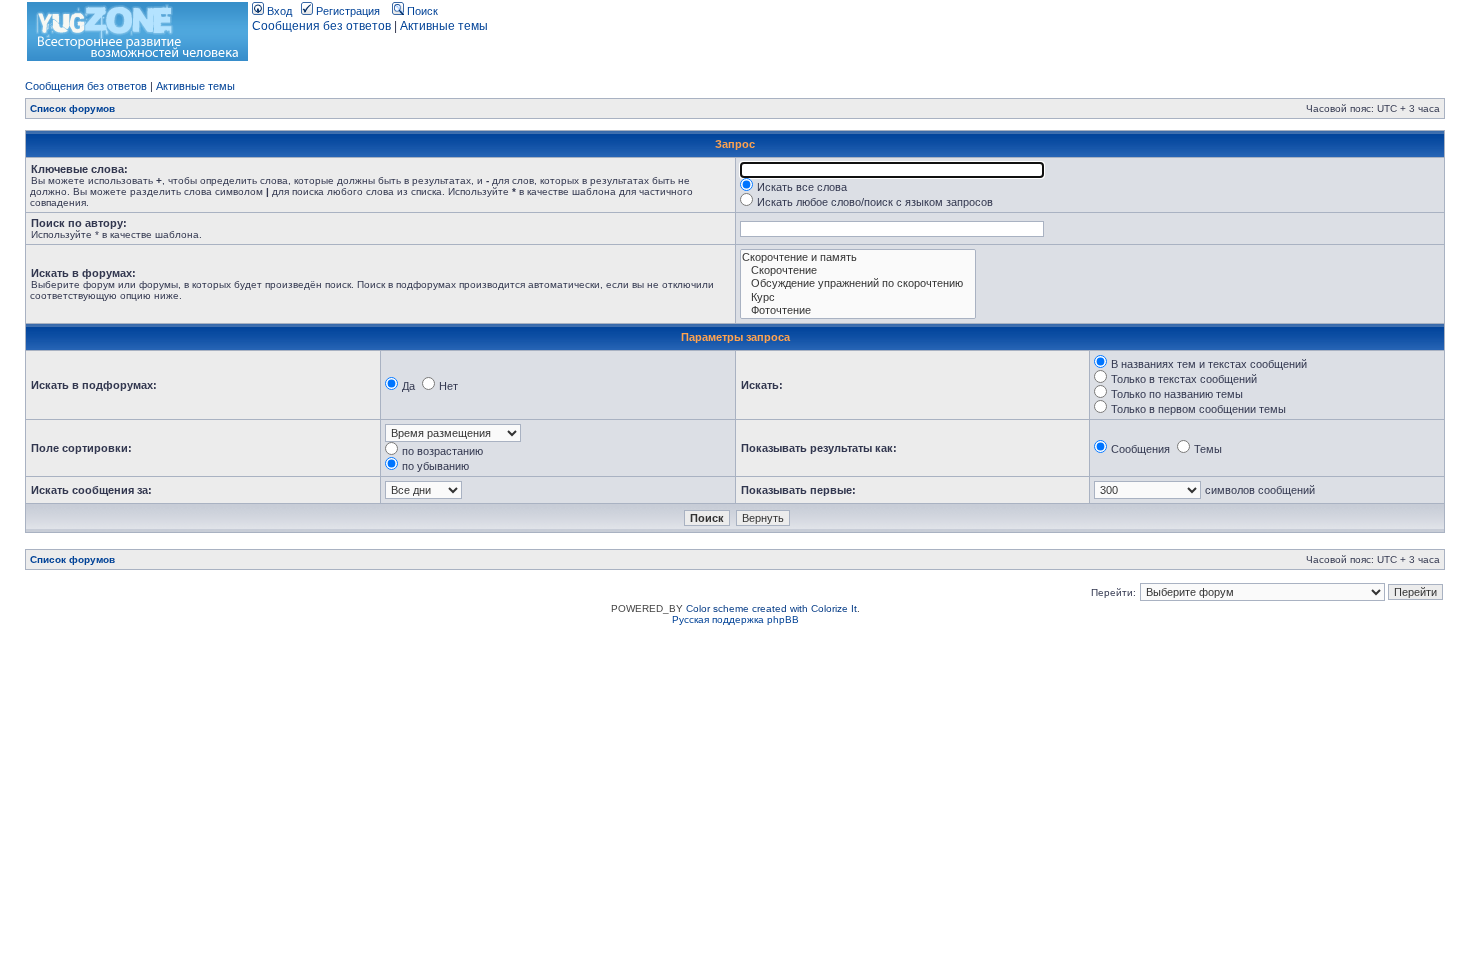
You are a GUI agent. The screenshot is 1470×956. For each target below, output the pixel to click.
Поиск (421, 11)
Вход (278, 11)
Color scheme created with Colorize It (771, 608)
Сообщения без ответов (321, 26)
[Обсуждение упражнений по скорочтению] (858, 283)
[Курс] (858, 297)
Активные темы (444, 26)
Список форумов (72, 108)
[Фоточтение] (858, 310)
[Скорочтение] (858, 270)
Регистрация (346, 11)
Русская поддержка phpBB (735, 619)
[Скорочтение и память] (858, 257)
